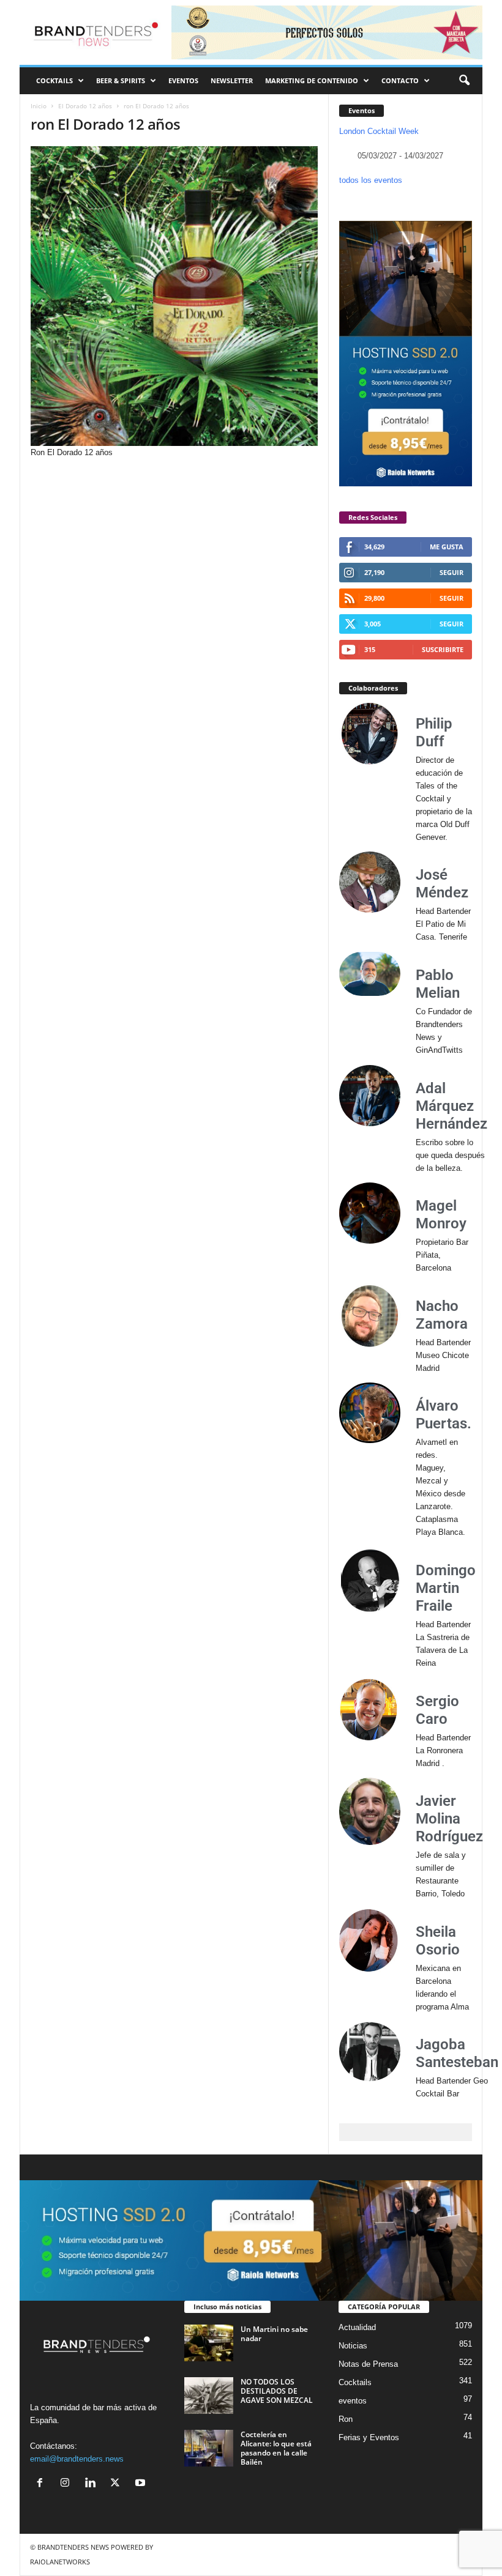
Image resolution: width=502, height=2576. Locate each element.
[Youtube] (142, 2484)
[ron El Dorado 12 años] (174, 296)
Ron (346, 2419)
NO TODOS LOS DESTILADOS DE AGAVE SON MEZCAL (277, 2391)
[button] (464, 81)
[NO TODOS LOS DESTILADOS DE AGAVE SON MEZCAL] (209, 2396)
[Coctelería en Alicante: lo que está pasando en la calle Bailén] (209, 2448)
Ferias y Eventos (369, 2437)
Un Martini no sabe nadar (274, 2334)
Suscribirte (443, 649)
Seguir (451, 572)
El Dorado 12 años (85, 106)
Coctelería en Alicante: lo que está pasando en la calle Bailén (276, 2448)
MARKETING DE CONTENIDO (312, 80)
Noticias (353, 2346)
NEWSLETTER (232, 80)
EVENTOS (183, 80)
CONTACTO (400, 80)
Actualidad (357, 2327)
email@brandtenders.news (77, 2459)
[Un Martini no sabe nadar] (209, 2343)
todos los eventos (371, 180)
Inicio (39, 106)
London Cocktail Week (379, 131)
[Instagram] (68, 2484)
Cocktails (355, 2382)
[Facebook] (43, 2484)
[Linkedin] (93, 2484)
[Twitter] (118, 2484)
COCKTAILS (54, 80)
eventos (353, 2401)
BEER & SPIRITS (121, 80)
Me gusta (447, 547)
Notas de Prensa (368, 2364)
